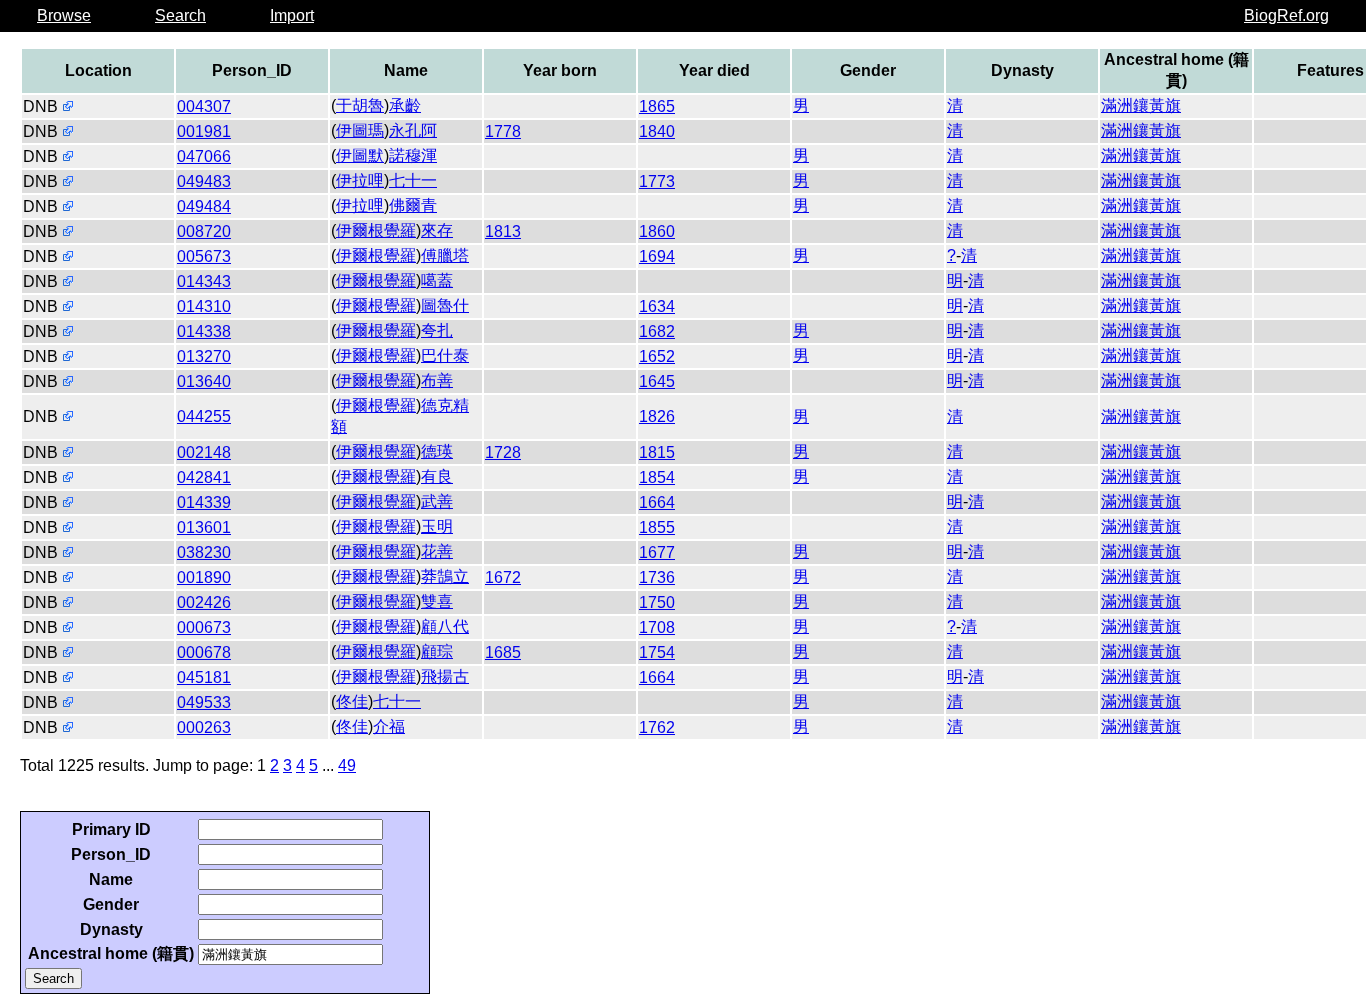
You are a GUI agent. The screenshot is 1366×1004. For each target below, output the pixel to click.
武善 (437, 501)
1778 (503, 131)
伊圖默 (360, 155)
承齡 (405, 105)
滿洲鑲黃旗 (1141, 105)
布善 (437, 380)
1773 (657, 181)
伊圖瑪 (360, 130)
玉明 (437, 526)
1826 (657, 416)
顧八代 (445, 626)
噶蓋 (437, 280)
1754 (657, 652)
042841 (204, 477)
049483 (204, 181)
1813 (503, 231)
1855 (657, 527)
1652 (657, 356)
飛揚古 (445, 676)
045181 (204, 677)
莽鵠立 (445, 576)
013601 (204, 527)
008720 (204, 231)
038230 (204, 552)
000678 (204, 652)
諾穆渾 (413, 155)
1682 (657, 331)
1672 (503, 577)
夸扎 (437, 330)
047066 (204, 156)
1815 (657, 452)
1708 (657, 627)
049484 (204, 206)
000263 (204, 727)
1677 (657, 552)
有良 (437, 476)
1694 (657, 256)
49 (347, 765)
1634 (657, 306)
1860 (657, 231)
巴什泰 (445, 355)
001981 (204, 131)
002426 (204, 602)
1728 (503, 452)
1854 (657, 477)
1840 (657, 131)
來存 (437, 230)
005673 (204, 256)
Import (292, 15)
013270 (204, 356)
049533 (204, 702)
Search (180, 15)
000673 (204, 627)
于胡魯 (360, 105)
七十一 (413, 180)
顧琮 (437, 651)
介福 (389, 726)
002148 (204, 452)
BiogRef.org (1286, 15)
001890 (204, 577)
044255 (204, 416)
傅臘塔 (445, 255)
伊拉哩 (360, 180)
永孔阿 (413, 130)
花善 (437, 551)
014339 (204, 502)
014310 (204, 306)
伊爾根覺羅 (376, 230)
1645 (657, 381)
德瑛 (437, 451)
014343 (204, 281)
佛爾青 (413, 205)
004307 (204, 106)
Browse (64, 15)
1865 (657, 106)
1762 (657, 727)
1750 (657, 602)
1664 (657, 502)
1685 (503, 652)
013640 (204, 381)
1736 (657, 577)
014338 (204, 331)
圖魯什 (445, 305)
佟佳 (352, 701)
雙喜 (437, 601)
